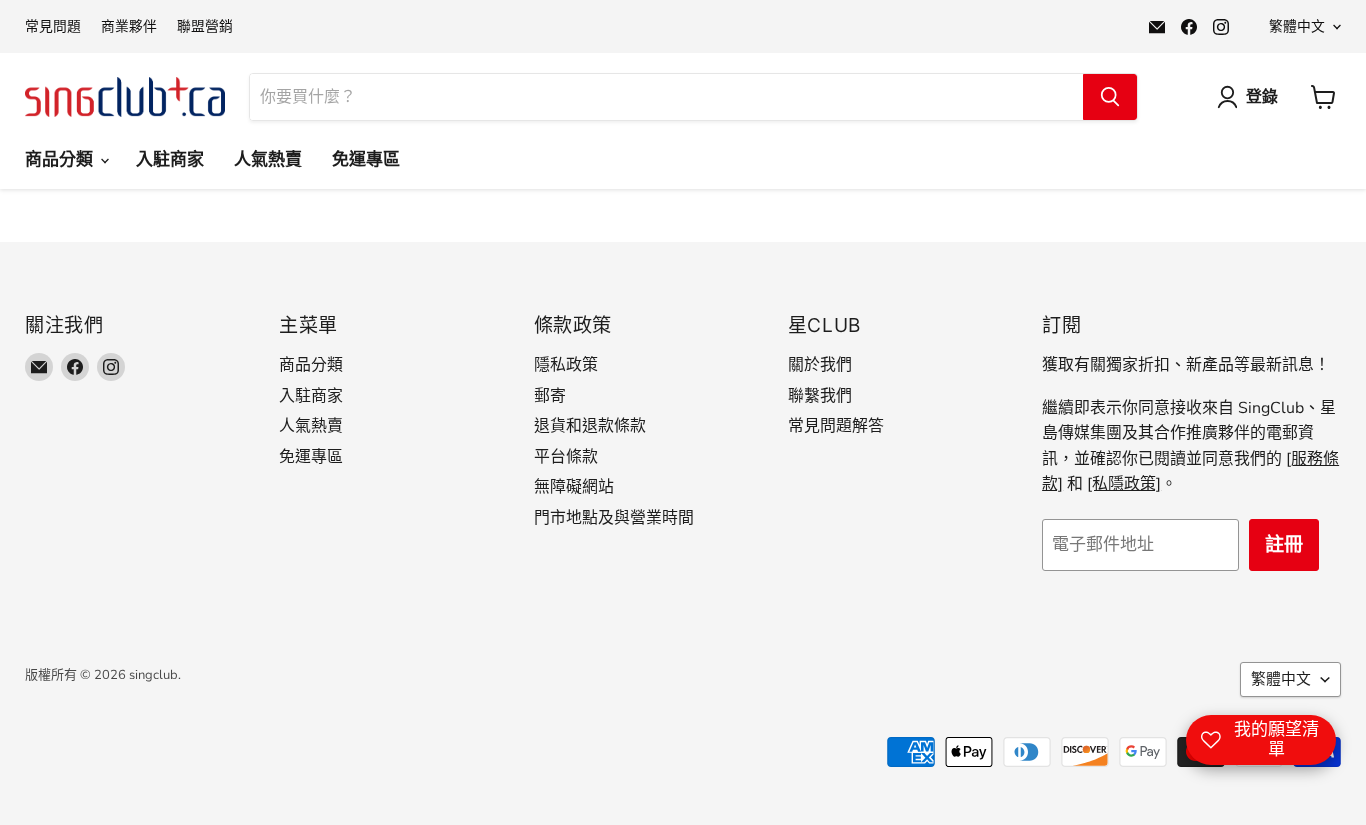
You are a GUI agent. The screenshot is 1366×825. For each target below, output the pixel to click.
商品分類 (61, 159)
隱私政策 (566, 365)
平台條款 (566, 457)
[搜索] (1110, 97)
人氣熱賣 (268, 159)
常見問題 (53, 27)
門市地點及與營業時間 (614, 518)
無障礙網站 (574, 487)
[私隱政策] (1124, 484)
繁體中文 (1297, 26)
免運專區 (366, 159)
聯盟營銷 (205, 27)
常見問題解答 (836, 426)
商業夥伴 (129, 27)
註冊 (1284, 545)
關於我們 (820, 365)
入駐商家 (170, 159)
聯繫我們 (820, 396)
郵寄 (550, 396)
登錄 (1262, 97)
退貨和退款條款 (590, 426)
